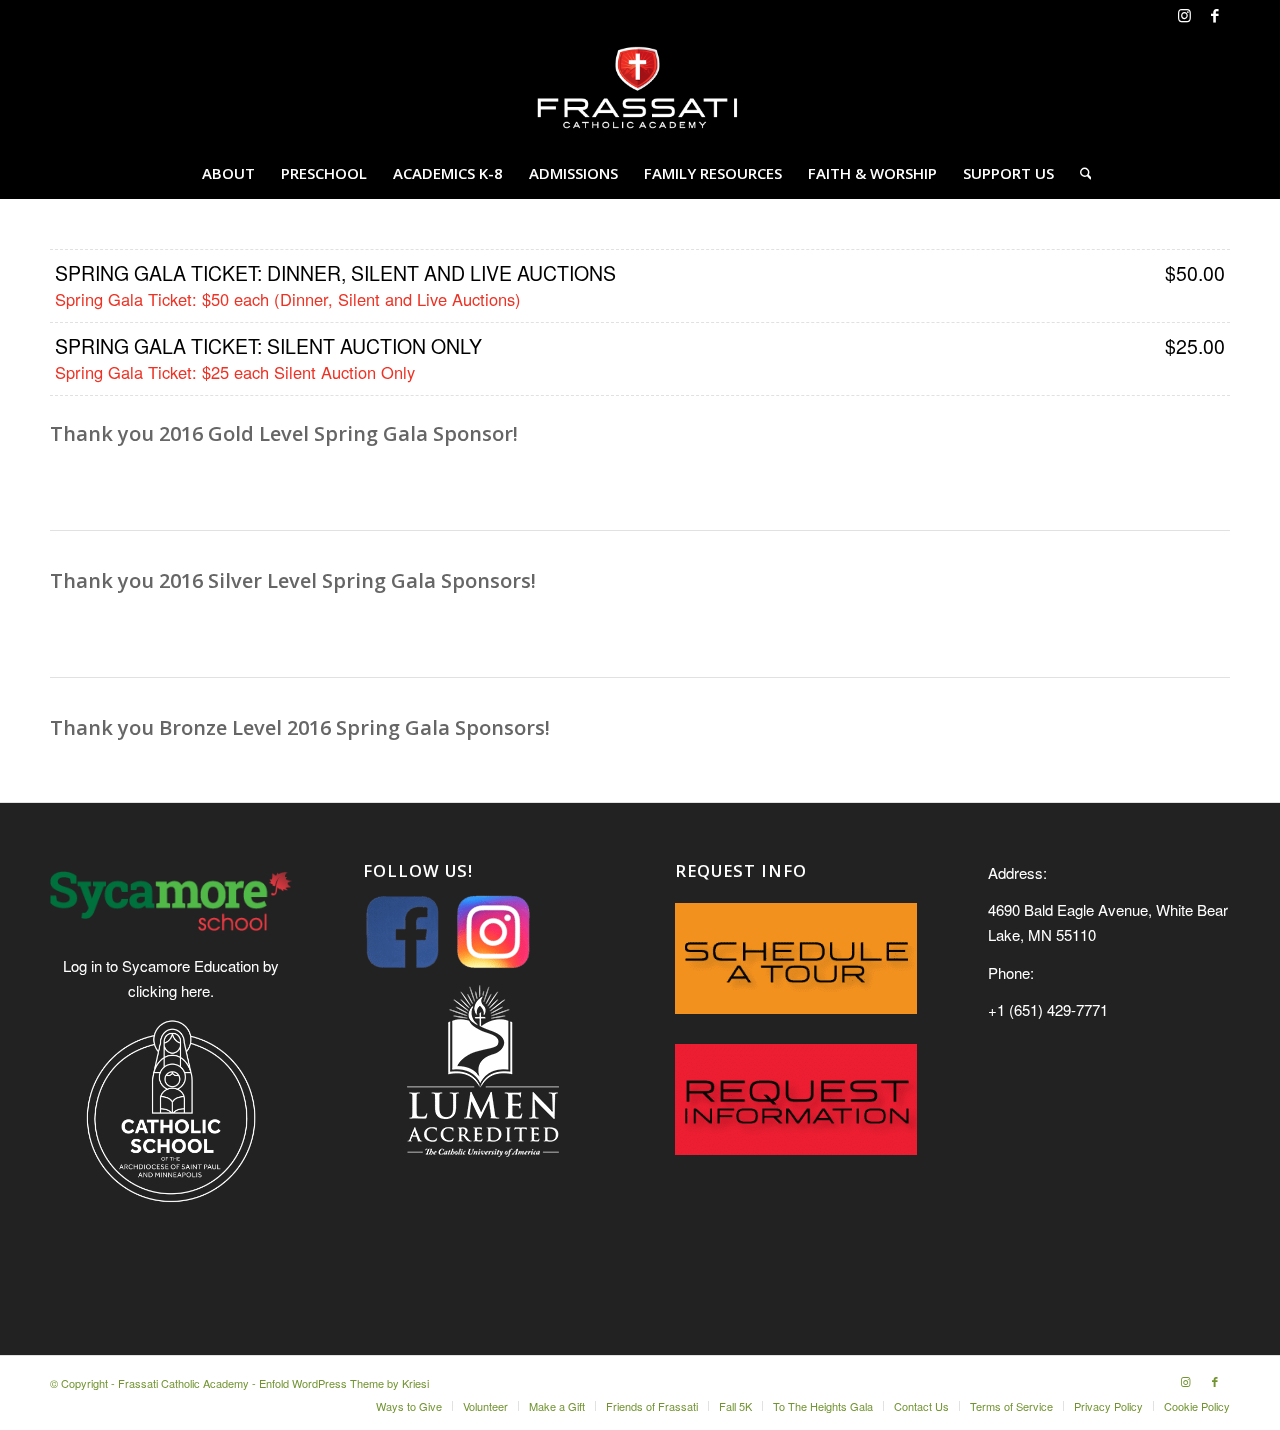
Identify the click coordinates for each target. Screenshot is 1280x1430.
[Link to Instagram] (1184, 15)
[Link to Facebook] (1215, 15)
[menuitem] (228, 173)
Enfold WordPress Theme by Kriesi (344, 1383)
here (195, 990)
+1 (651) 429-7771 (1048, 1009)
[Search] (1079, 173)
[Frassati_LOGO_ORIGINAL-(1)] (640, 89)
